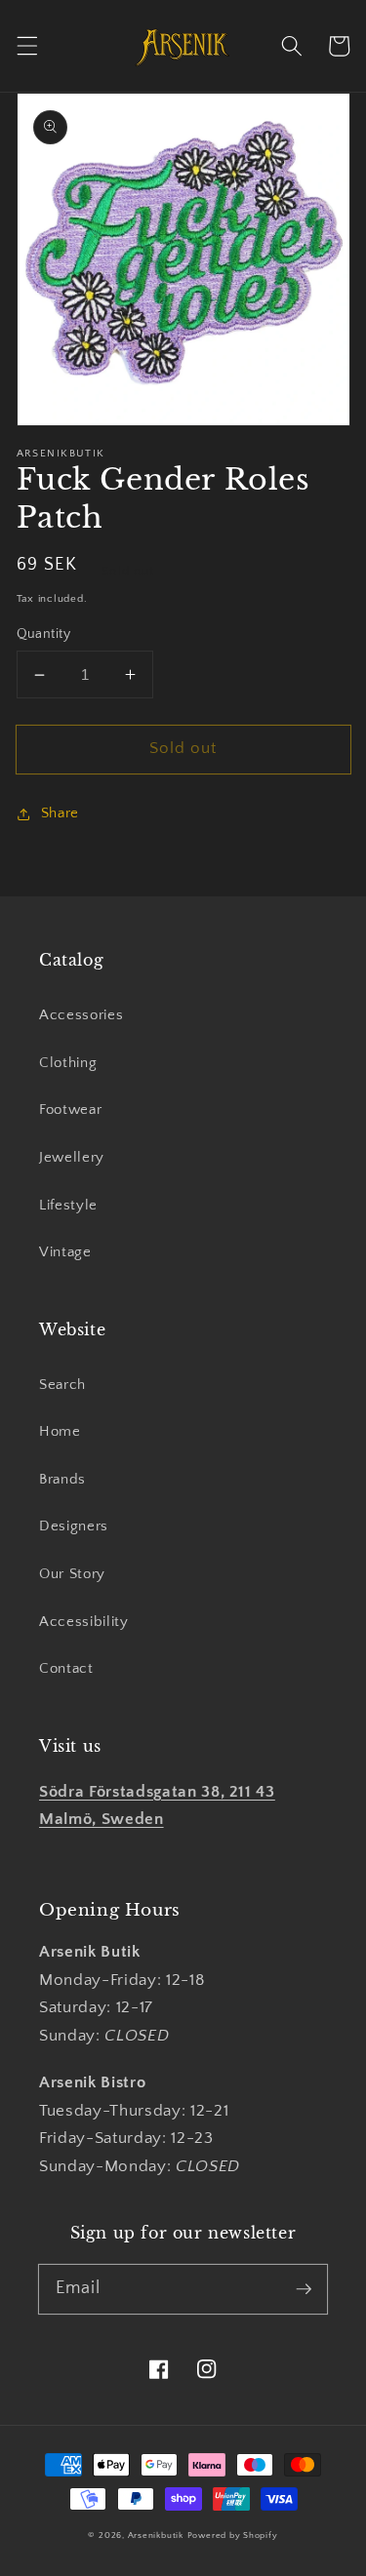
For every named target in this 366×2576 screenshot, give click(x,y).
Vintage (65, 1252)
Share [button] (60, 813)
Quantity (44, 634)
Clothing (68, 1063)
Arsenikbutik (156, 2535)
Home (60, 1431)
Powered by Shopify (233, 2535)
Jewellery (72, 1157)
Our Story (72, 1574)
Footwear (70, 1110)
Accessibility (84, 1622)
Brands (62, 1479)
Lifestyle (68, 1205)
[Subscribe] (304, 2288)
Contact (66, 1668)
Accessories (81, 1015)
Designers (74, 1526)
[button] (26, 46)
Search (62, 1385)
